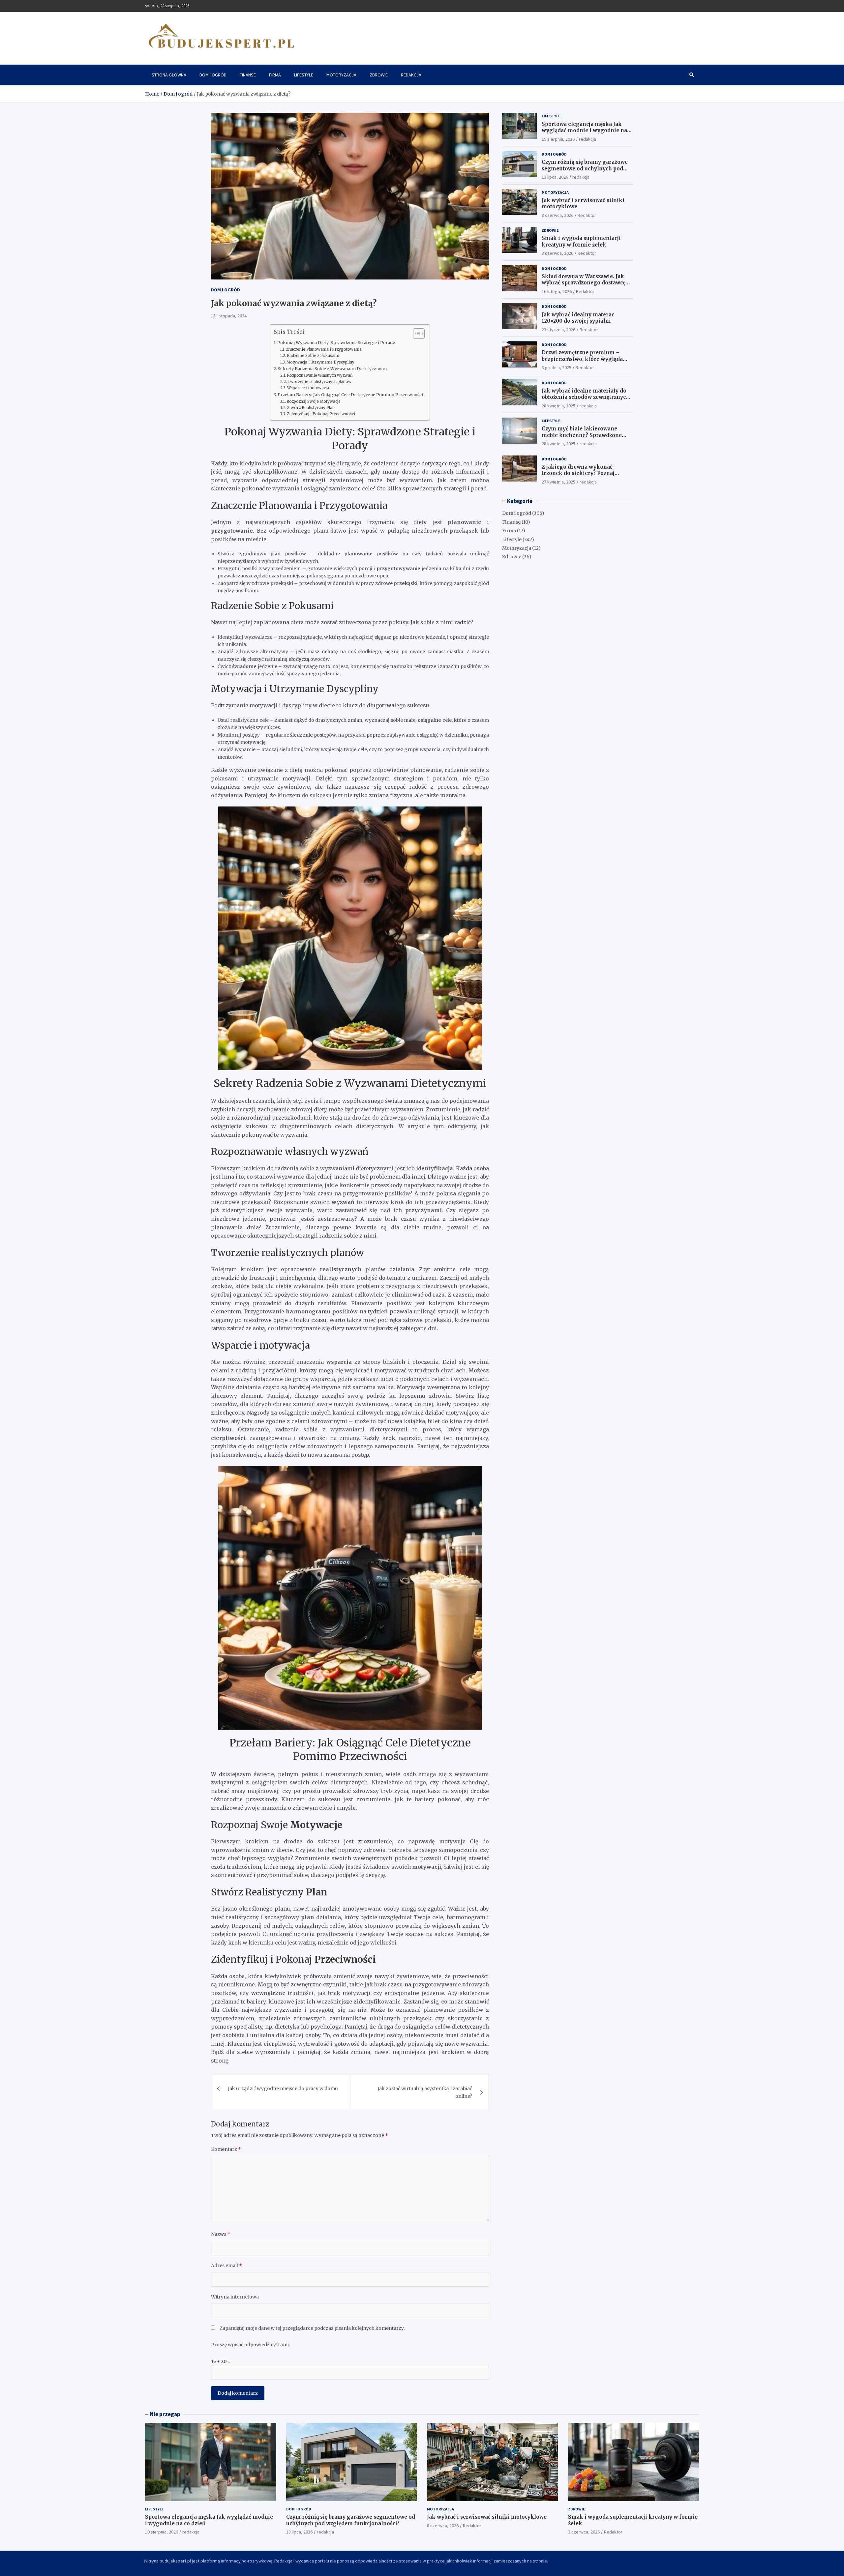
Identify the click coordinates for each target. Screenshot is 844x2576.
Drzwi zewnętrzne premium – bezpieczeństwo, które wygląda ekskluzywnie (582, 359)
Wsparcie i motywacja (308, 388)
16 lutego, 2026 (557, 291)
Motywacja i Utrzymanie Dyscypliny (320, 362)
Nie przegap (165, 2414)
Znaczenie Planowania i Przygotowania (324, 349)
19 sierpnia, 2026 (558, 139)
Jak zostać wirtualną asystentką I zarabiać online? (425, 2092)
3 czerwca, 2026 (558, 253)
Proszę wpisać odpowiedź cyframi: (250, 2345)
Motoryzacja (341, 75)
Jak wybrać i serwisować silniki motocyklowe (487, 2517)
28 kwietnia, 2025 (558, 405)
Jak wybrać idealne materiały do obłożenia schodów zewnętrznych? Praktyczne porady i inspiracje (587, 397)
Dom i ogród (213, 75)
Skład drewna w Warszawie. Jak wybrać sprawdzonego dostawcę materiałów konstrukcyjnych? (584, 283)
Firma (275, 75)
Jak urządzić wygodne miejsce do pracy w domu (283, 2089)
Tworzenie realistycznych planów (319, 382)
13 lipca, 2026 (555, 177)
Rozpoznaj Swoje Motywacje (314, 401)
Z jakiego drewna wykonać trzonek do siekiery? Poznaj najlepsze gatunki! (578, 473)
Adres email (226, 2266)
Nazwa (221, 2234)
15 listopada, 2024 (229, 316)
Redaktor (587, 215)
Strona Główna (169, 75)
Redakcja (411, 75)
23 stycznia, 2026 (558, 329)
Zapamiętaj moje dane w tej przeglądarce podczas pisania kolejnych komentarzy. (312, 2328)
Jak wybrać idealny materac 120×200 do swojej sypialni (578, 318)
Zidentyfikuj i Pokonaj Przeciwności (321, 414)
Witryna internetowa (235, 2297)
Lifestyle (304, 75)
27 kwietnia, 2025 (558, 482)
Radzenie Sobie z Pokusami (313, 356)
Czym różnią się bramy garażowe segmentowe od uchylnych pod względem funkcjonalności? (585, 168)
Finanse (248, 75)
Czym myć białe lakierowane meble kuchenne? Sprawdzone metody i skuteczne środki (582, 435)
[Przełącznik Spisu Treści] (416, 334)
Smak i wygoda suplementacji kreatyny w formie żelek (581, 241)
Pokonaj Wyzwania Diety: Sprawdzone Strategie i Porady (336, 343)
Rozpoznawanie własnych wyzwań (320, 375)
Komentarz (226, 2149)
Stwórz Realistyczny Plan (311, 408)
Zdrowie (379, 75)
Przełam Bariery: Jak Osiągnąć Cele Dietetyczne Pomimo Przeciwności (350, 395)
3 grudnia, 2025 (557, 367)
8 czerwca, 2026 (558, 215)
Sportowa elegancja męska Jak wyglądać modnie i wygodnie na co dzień (584, 130)
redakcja (588, 139)
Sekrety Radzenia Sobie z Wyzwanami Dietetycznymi (332, 369)
